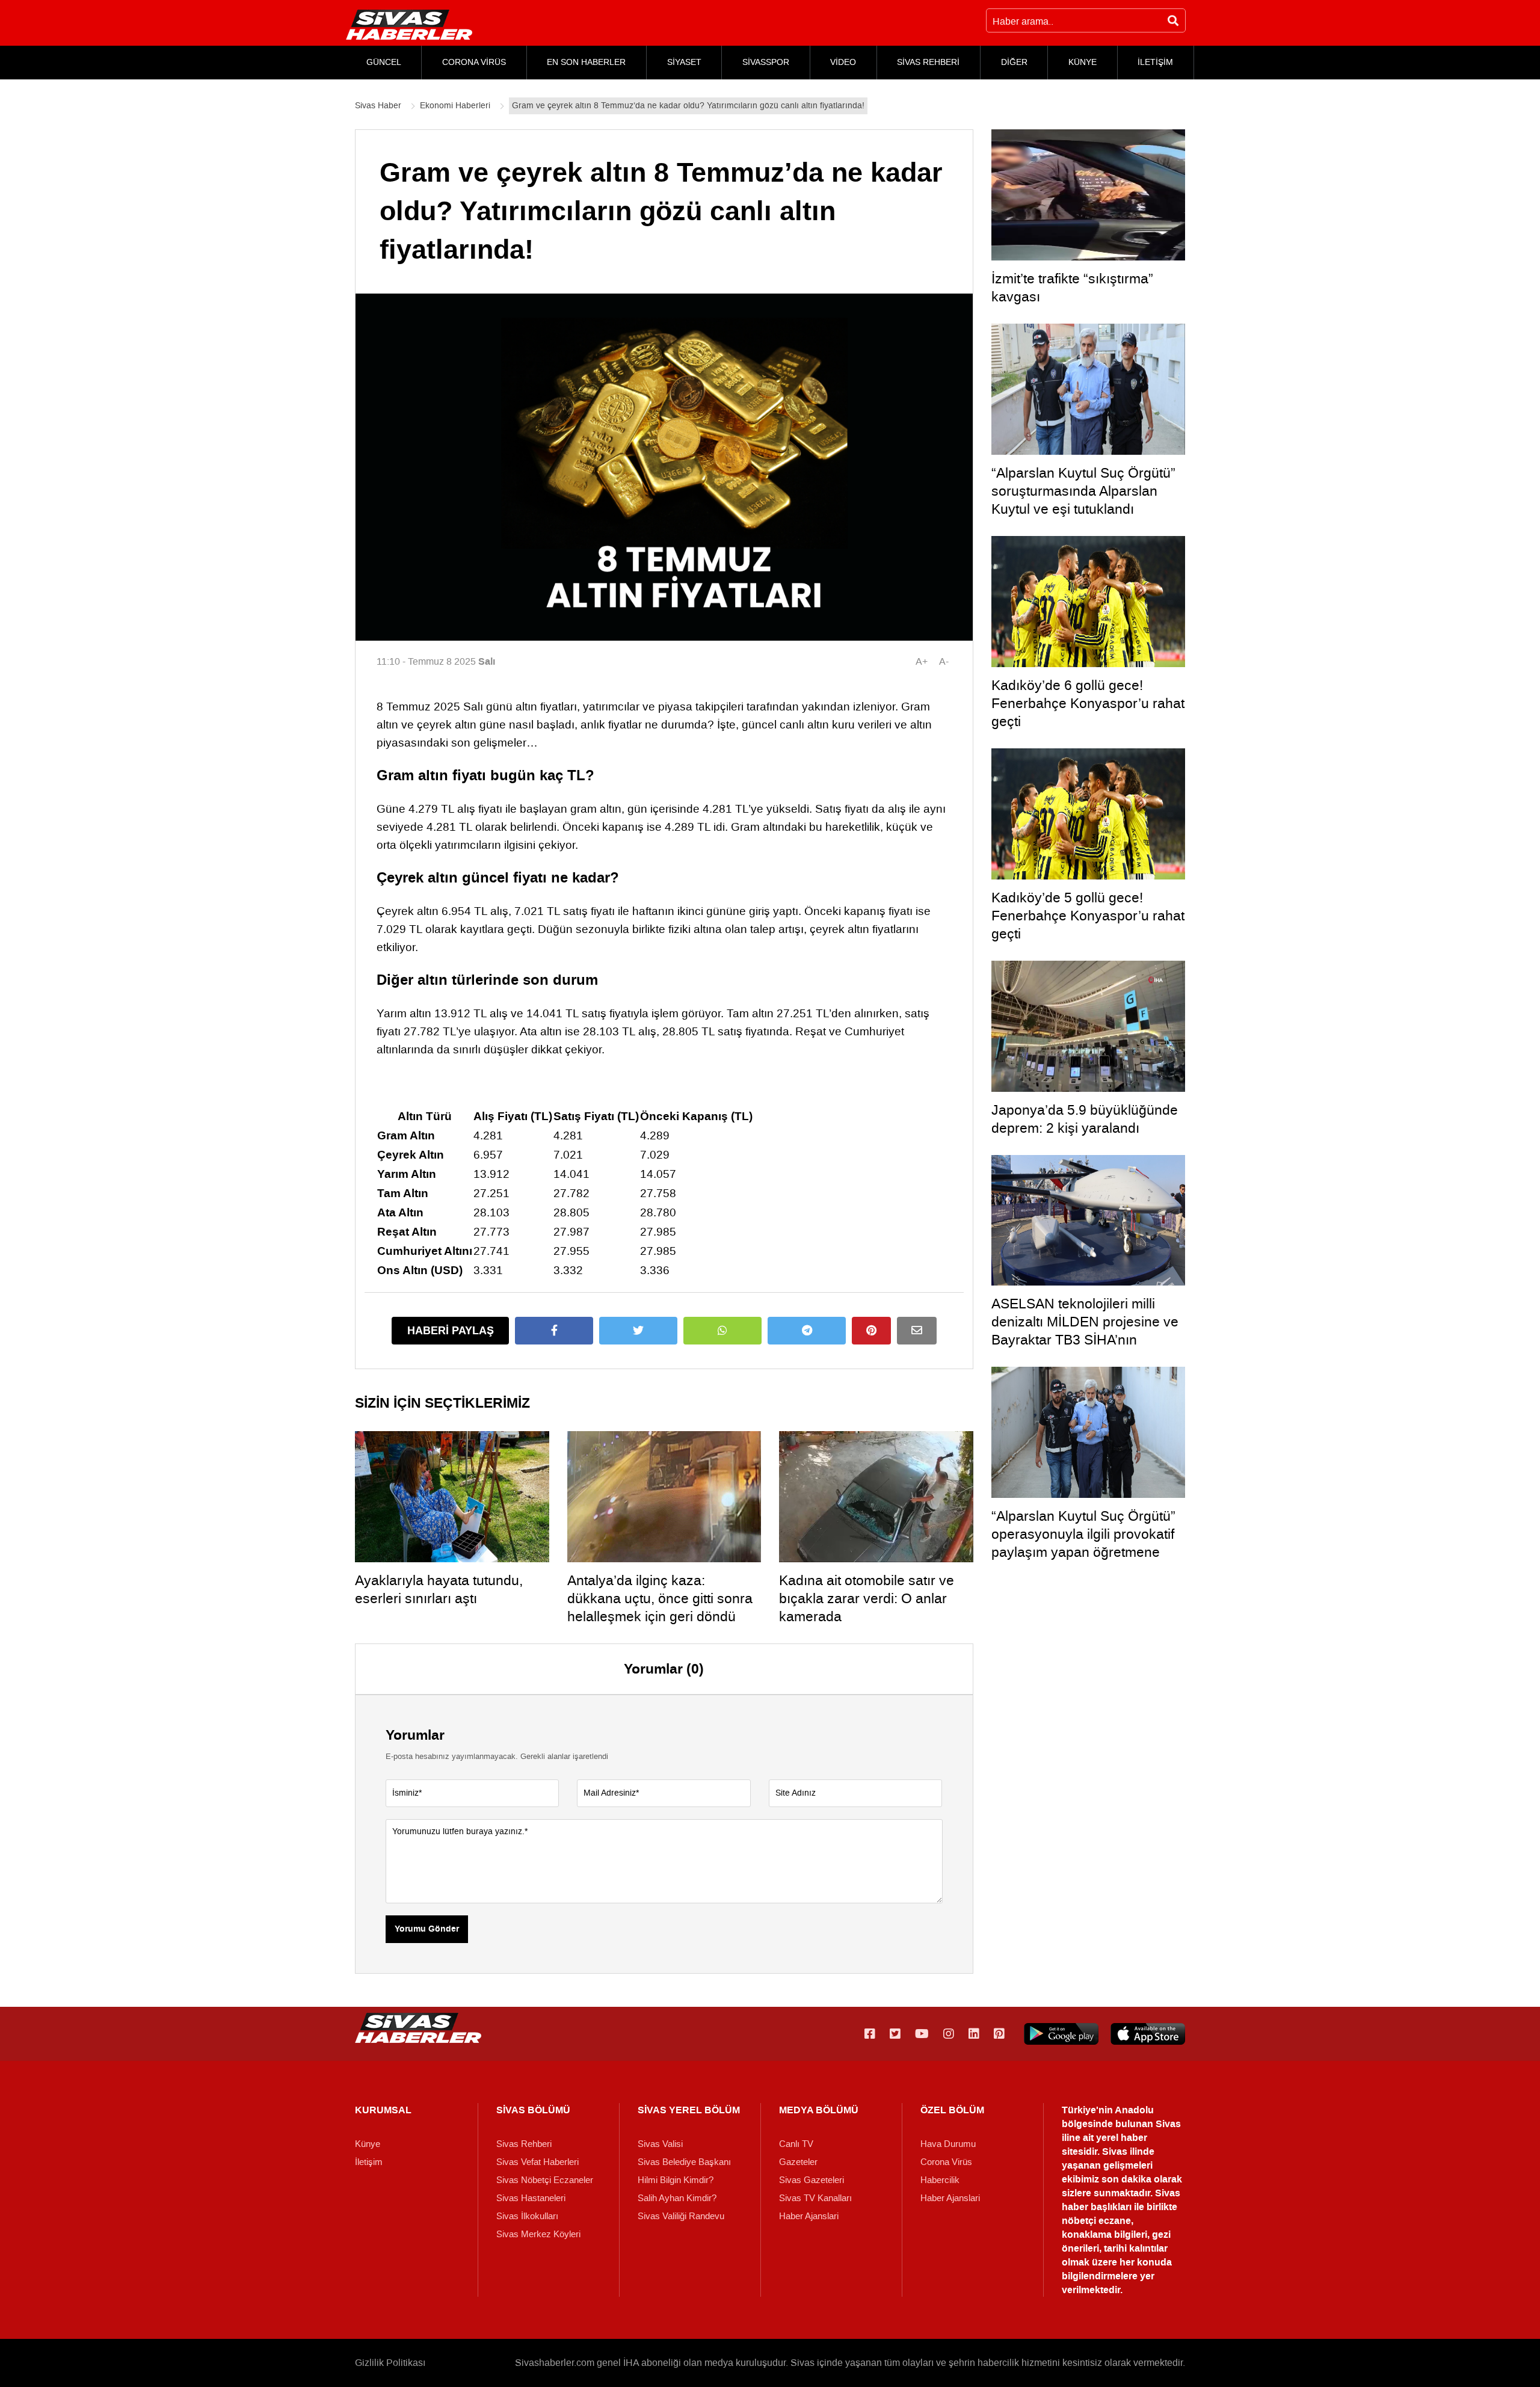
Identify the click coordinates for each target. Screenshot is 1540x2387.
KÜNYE (1083, 62)
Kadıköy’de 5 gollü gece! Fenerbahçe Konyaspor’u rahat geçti (1088, 916)
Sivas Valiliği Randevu (681, 2216)
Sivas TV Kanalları (815, 2198)
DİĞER (1014, 62)
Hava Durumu (948, 2144)
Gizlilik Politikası (390, 2363)
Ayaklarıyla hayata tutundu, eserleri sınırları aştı (439, 1589)
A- (944, 661)
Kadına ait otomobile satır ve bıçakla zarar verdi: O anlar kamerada (867, 1598)
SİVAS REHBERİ (928, 62)
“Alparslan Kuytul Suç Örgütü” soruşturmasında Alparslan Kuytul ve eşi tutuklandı (1083, 491)
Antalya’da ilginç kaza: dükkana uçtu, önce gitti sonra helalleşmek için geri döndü (660, 1598)
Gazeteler (798, 2162)
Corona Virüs (946, 2162)
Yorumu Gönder (427, 1929)
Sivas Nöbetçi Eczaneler (545, 2180)
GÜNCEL (384, 62)
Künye (368, 2144)
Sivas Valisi (660, 2144)
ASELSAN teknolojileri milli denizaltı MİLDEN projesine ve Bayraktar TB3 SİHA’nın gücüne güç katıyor (1085, 1331)
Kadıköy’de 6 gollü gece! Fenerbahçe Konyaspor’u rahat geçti (1088, 703)
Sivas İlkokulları (527, 2216)
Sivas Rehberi (524, 2144)
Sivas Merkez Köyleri (538, 2234)
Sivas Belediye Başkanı (684, 2162)
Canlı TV (796, 2144)
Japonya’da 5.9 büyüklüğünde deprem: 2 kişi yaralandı (1085, 1119)
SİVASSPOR (766, 62)
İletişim (369, 2162)
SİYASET (684, 62)
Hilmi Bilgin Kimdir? (676, 2180)
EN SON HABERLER (586, 62)
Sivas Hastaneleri (531, 2198)
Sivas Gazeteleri (812, 2180)
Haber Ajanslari (809, 2216)
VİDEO (843, 62)
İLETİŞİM (1155, 62)
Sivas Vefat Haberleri (537, 2162)
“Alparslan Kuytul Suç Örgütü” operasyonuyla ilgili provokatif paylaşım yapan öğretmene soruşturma (1083, 1543)
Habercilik (940, 2180)
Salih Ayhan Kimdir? (677, 2198)
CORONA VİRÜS (474, 62)
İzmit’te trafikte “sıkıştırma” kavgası (1072, 288)
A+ (922, 661)
